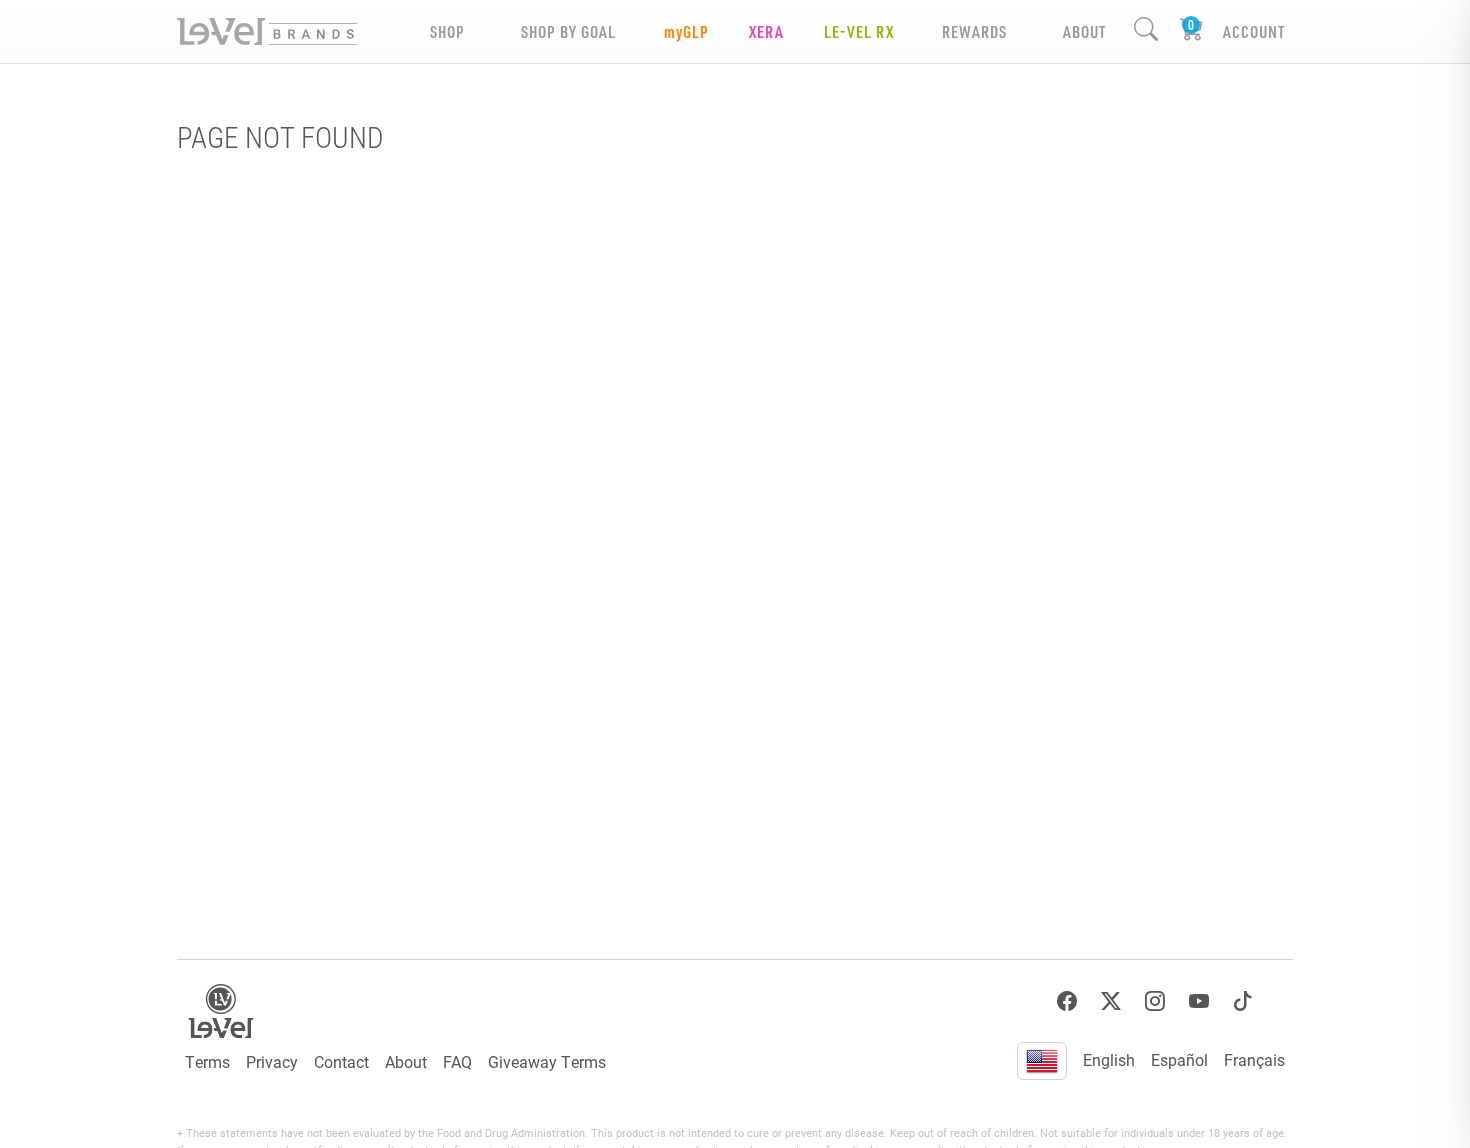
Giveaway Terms (547, 1061)
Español (1179, 1059)
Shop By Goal (568, 31)
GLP (686, 31)
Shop (447, 31)
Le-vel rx (859, 31)
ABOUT (1084, 31)
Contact (341, 1061)
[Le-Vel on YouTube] (1199, 1001)
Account (1254, 31)
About (406, 1061)
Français (1254, 1059)
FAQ (457, 1061)
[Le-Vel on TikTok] (1243, 1001)
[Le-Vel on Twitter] (1111, 1001)
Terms (207, 1061)
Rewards (974, 31)
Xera (766, 31)
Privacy (272, 1061)
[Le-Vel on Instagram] (1155, 1001)
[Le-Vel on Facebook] (1067, 1001)
